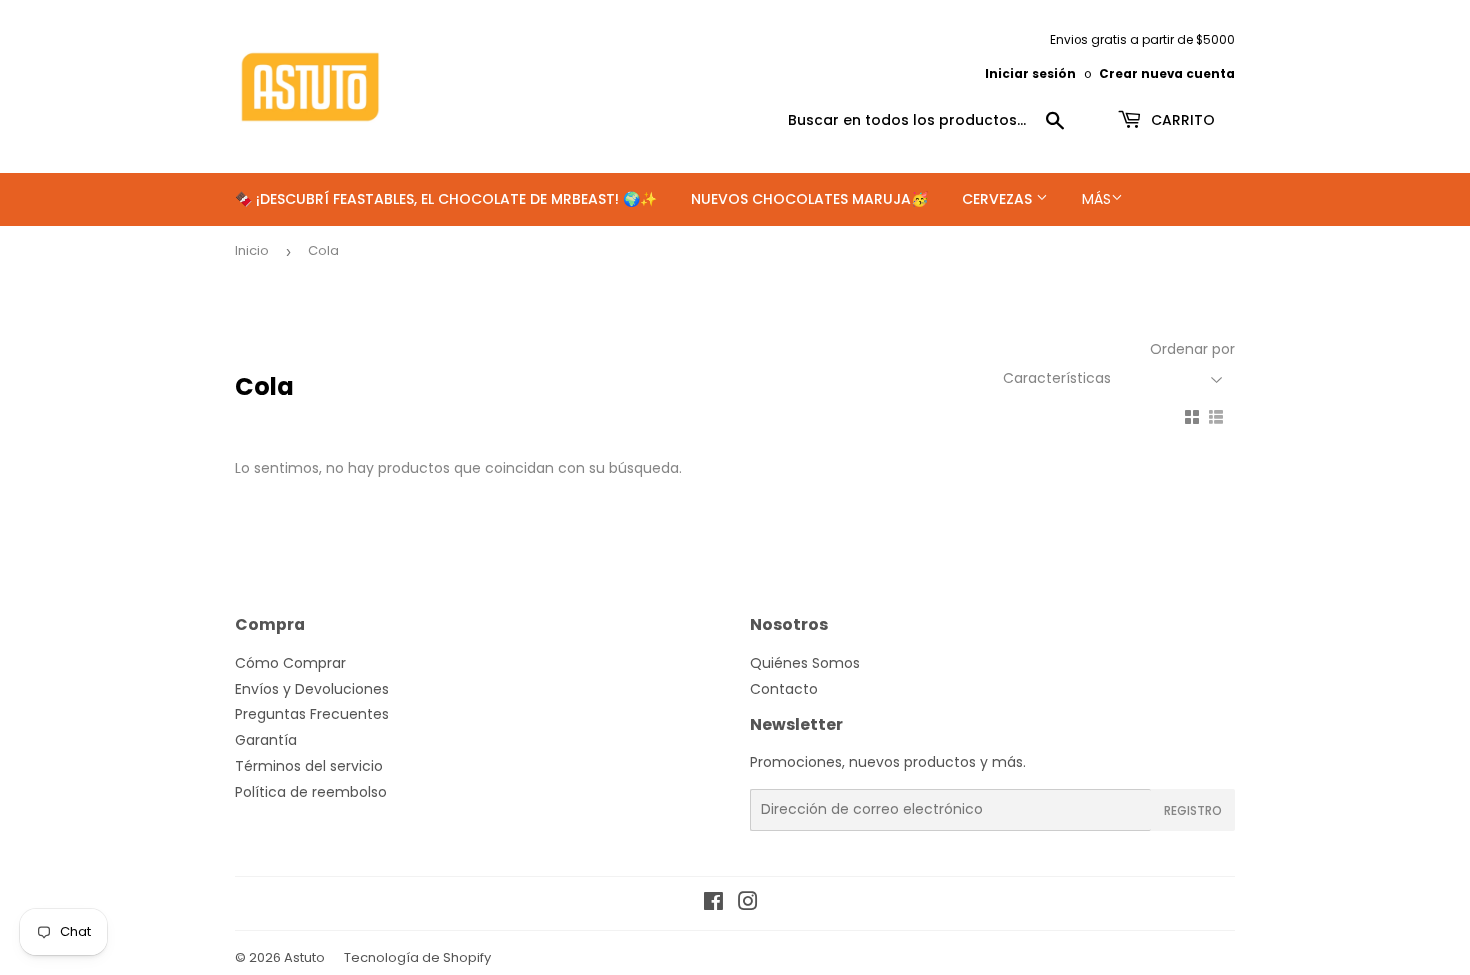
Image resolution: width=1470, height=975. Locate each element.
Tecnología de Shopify (417, 957)
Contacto (784, 689)
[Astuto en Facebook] (713, 904)
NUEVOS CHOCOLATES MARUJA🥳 (809, 199)
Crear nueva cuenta (1167, 74)
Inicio (252, 250)
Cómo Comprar (290, 663)
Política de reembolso (311, 792)
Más (1096, 199)
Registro (1193, 810)
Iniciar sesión (1030, 74)
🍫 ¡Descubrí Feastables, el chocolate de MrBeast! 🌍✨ (446, 199)
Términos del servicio (309, 766)
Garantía (266, 740)
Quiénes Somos (805, 663)
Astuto (304, 957)
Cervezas (999, 199)
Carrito (1181, 120)
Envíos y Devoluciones (312, 689)
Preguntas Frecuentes (312, 714)
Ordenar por (1192, 349)
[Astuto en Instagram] (748, 904)
